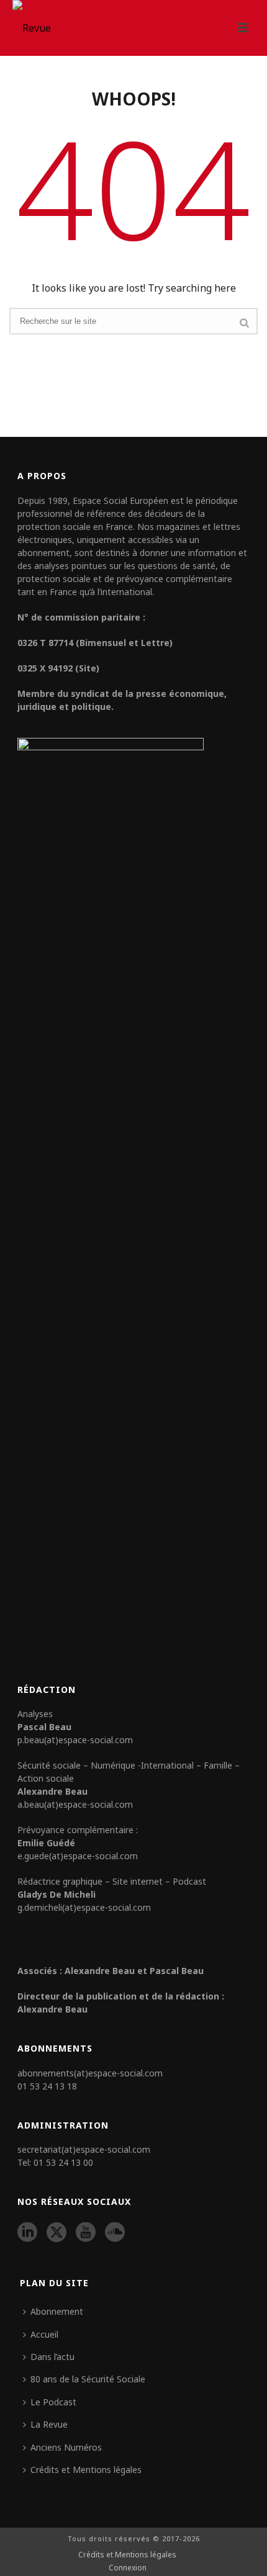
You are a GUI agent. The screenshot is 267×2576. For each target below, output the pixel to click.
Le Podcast (53, 2402)
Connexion (128, 2568)
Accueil (44, 2334)
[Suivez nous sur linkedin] (27, 2233)
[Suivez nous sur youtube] (86, 2233)
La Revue (49, 2424)
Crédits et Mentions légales (86, 2470)
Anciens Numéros (66, 2447)
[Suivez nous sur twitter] (57, 2233)
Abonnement (57, 2311)
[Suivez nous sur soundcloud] (115, 2233)
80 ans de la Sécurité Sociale (88, 2379)
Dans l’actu (52, 2357)
